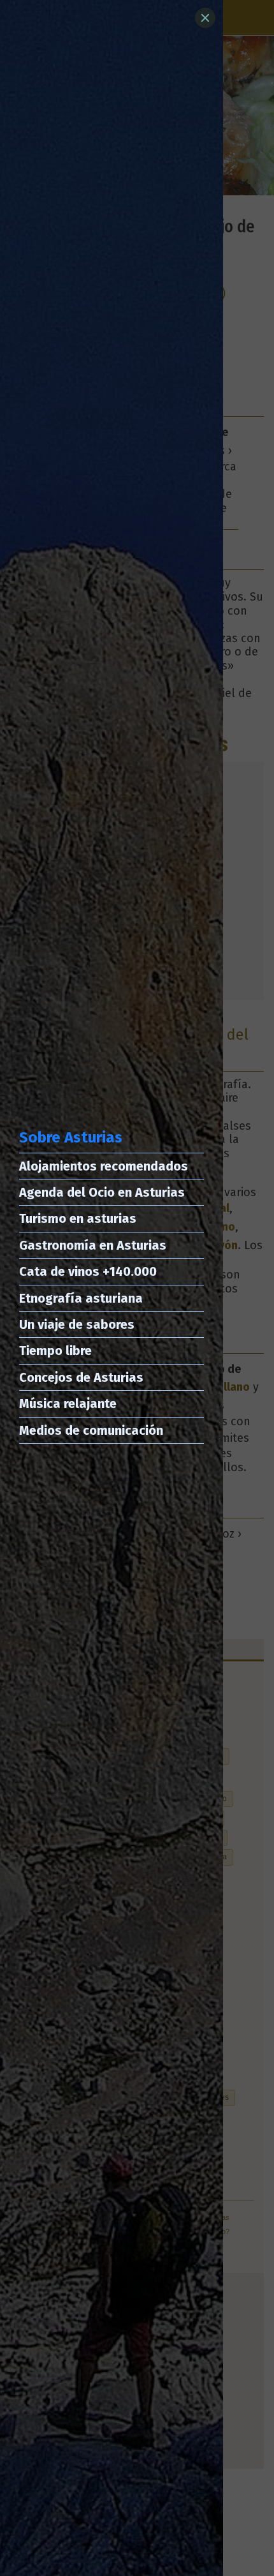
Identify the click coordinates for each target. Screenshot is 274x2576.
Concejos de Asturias (81, 1377)
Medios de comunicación (91, 1430)
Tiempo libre (55, 1351)
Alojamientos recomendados (104, 1166)
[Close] (205, 18)
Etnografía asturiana (81, 1298)
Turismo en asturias (78, 1218)
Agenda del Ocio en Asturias (102, 1192)
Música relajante (68, 1404)
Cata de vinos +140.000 (88, 1271)
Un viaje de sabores (77, 1324)
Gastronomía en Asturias (93, 1245)
